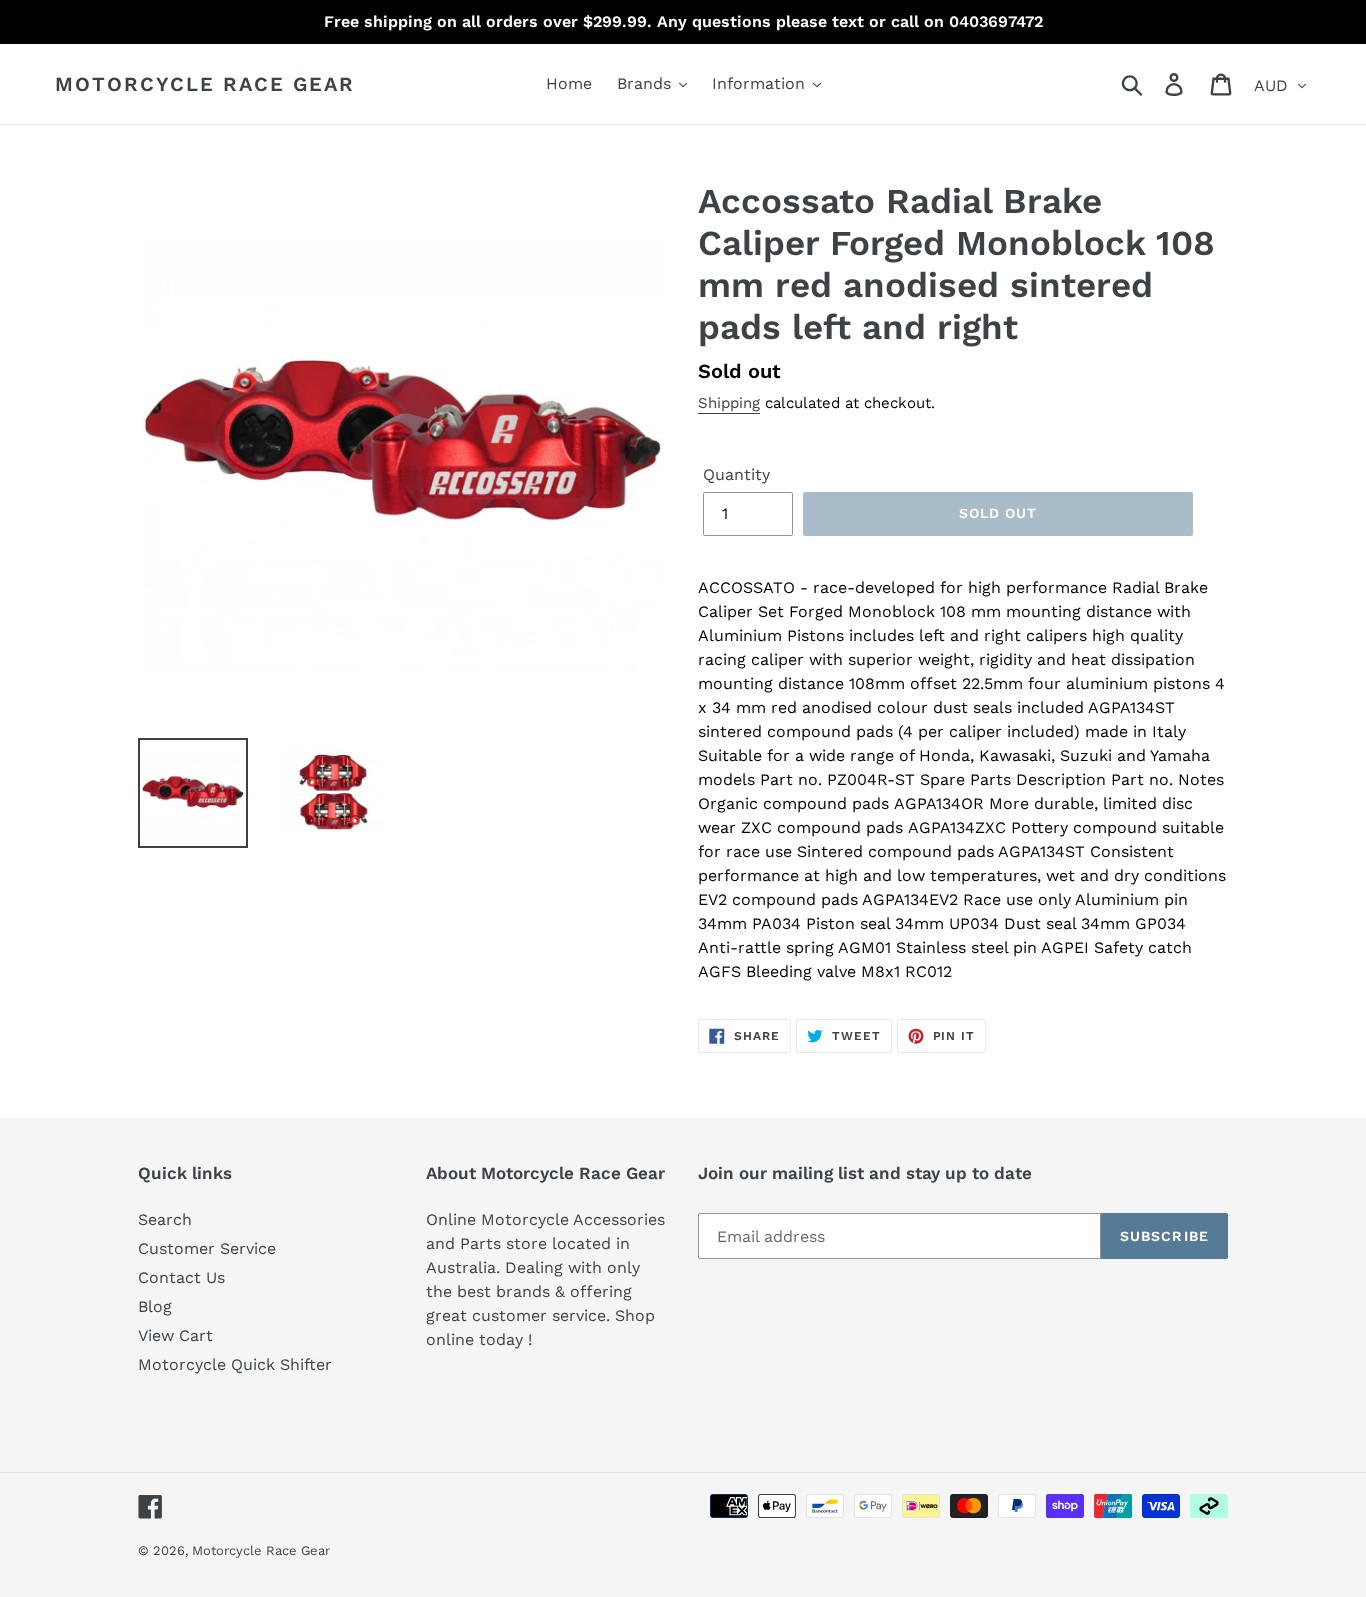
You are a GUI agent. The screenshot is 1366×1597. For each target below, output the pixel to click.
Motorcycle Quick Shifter (235, 1364)
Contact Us (181, 1277)
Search (165, 1219)
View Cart (175, 1335)
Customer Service (207, 1248)
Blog (155, 1306)
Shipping (729, 403)
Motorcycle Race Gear (205, 84)
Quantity (736, 474)
